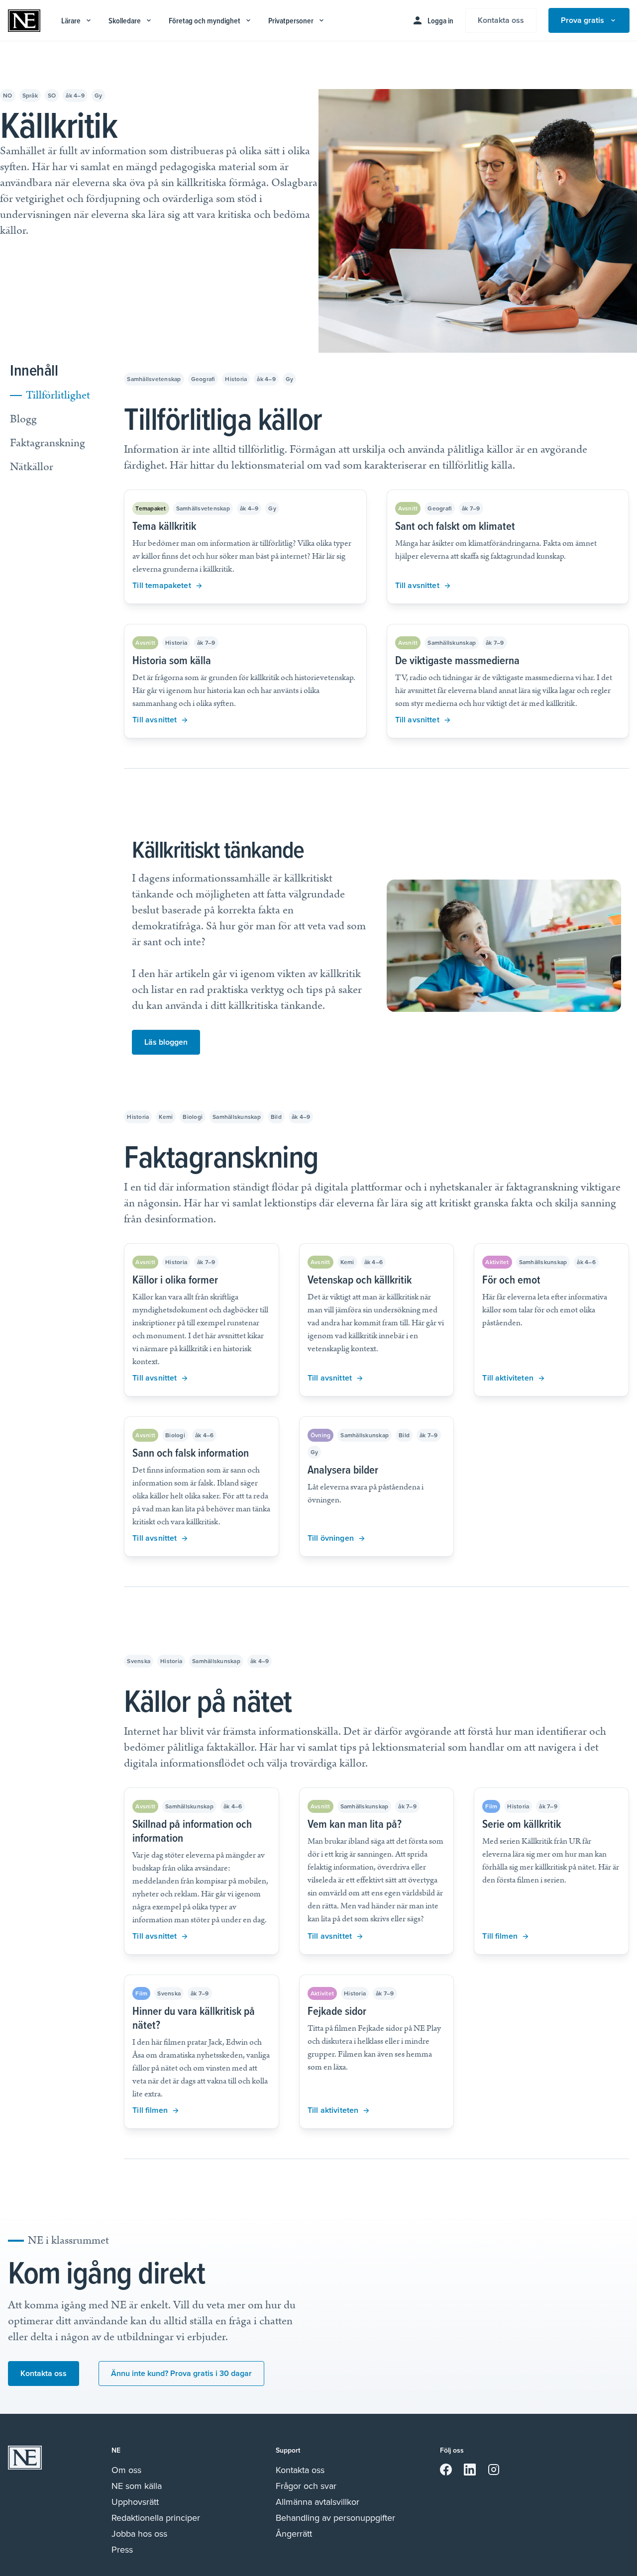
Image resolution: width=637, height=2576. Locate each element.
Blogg (23, 419)
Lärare (71, 21)
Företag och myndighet (205, 21)
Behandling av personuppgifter (335, 2518)
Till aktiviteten (508, 1378)
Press (122, 2550)
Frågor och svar (306, 2486)
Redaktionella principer (156, 2518)
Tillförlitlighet (58, 395)
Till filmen (500, 1936)
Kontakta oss (501, 20)
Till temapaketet (161, 585)
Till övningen (331, 1538)
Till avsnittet (417, 585)
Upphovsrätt (135, 2502)
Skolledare (125, 21)
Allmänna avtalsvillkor (318, 2502)
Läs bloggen (166, 1042)
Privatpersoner (291, 21)
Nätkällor (32, 467)
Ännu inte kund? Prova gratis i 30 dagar (181, 2373)
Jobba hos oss (139, 2534)
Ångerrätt (294, 2534)
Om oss (126, 2470)
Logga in (440, 21)
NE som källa (137, 2486)
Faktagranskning (48, 443)
